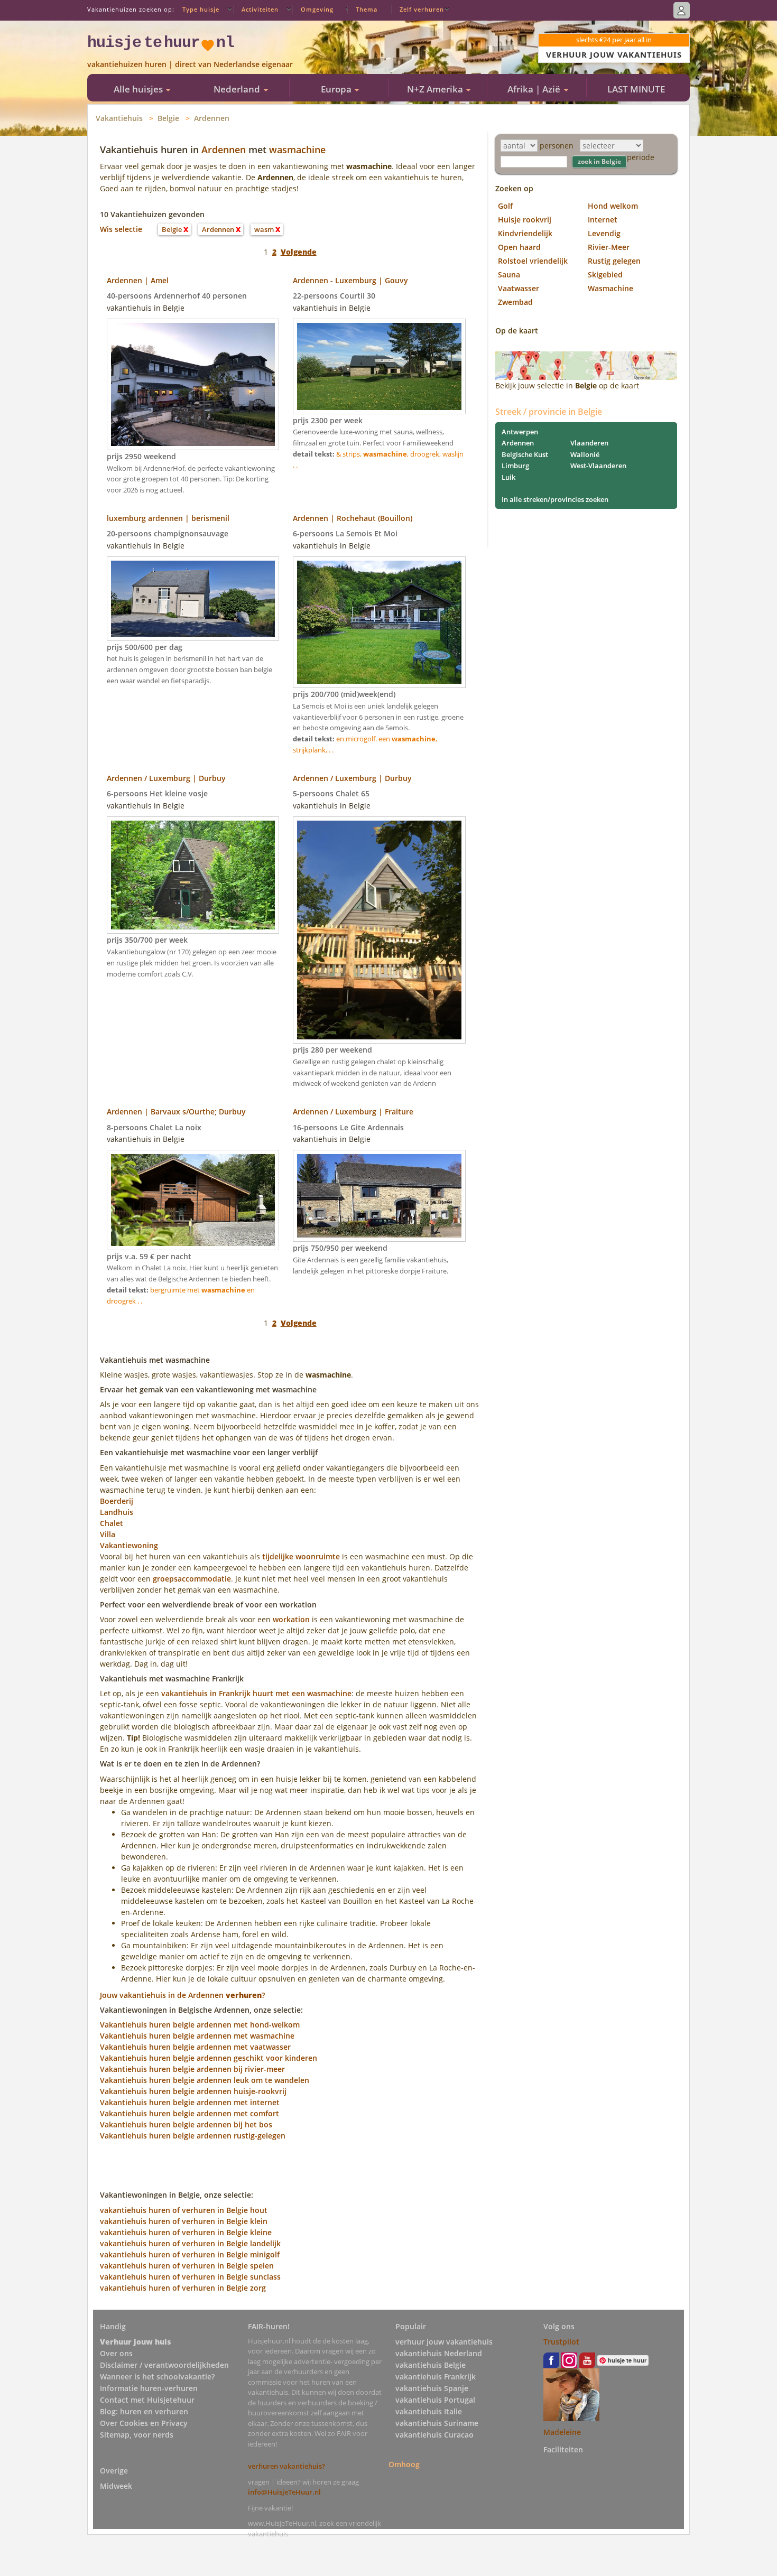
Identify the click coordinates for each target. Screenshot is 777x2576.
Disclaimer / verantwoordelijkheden (164, 2365)
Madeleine (562, 2432)
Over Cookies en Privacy (144, 2423)
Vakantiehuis (119, 118)
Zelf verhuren (422, 9)
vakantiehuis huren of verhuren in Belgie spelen (187, 2266)
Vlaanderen (589, 443)
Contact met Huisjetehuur (147, 2400)
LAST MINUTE (636, 89)
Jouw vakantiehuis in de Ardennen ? (182, 1995)
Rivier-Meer (609, 247)
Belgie (168, 118)
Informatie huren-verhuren (149, 2388)
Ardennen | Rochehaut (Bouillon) (353, 518)
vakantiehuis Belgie (431, 2365)
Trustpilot (561, 2342)
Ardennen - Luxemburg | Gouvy (350, 280)
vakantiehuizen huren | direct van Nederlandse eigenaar (190, 64)
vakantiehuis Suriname (437, 2423)
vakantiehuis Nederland (439, 2353)
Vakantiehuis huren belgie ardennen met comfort (189, 2113)
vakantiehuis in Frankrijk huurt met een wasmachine (256, 1693)
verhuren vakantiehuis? (286, 2466)
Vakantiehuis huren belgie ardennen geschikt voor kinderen (209, 2058)
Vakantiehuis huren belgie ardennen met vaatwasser (195, 2047)
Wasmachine (610, 288)
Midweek (116, 2486)
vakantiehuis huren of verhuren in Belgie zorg (183, 2288)
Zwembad (515, 302)
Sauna (509, 275)
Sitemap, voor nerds (137, 2435)
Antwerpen (520, 432)
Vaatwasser (519, 288)
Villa (108, 1534)
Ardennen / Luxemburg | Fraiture (353, 1112)
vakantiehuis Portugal (435, 2400)
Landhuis (117, 1512)
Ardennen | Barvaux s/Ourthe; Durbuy (176, 1112)
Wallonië (585, 454)
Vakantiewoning (129, 1545)
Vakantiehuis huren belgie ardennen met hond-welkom (200, 2025)
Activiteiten (260, 9)
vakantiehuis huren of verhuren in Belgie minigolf (190, 2254)
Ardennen (212, 118)
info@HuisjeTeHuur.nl (284, 2492)
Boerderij (117, 1501)
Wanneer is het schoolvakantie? (157, 2377)
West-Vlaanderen (598, 466)
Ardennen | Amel (138, 280)
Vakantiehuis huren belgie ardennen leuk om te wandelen (205, 2080)
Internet (603, 220)
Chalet (112, 1523)
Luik (508, 477)
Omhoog (404, 2464)
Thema (367, 9)
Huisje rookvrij (525, 220)
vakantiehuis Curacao (434, 2435)
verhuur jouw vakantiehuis (444, 2342)
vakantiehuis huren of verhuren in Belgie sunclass (190, 2277)
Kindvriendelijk (525, 233)
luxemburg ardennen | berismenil (168, 518)
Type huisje (201, 9)
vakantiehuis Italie (429, 2411)
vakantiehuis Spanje (432, 2388)
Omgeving (317, 9)
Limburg (515, 466)
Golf (505, 206)
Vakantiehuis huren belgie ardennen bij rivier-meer (192, 2069)
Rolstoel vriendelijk (533, 261)
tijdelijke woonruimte (301, 1556)
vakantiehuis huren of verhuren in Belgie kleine (186, 2232)
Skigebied (605, 275)
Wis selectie (121, 229)
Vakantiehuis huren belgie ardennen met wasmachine (197, 2036)
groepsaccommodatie (192, 1579)
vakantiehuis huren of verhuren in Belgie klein (184, 2221)
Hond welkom (613, 206)
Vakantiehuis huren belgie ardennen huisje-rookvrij (193, 2091)
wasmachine (297, 150)
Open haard (519, 247)
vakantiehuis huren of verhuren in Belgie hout (184, 2210)
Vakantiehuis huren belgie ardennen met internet (190, 2102)
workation (291, 1619)
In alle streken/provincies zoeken (555, 499)
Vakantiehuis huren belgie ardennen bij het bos (186, 2124)
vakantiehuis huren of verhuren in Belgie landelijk (190, 2243)
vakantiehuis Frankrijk (436, 2377)
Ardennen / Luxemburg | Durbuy (166, 778)
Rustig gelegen (614, 261)
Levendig (604, 233)
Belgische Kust (525, 454)
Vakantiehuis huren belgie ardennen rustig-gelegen (193, 2136)
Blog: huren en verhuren (144, 2411)
